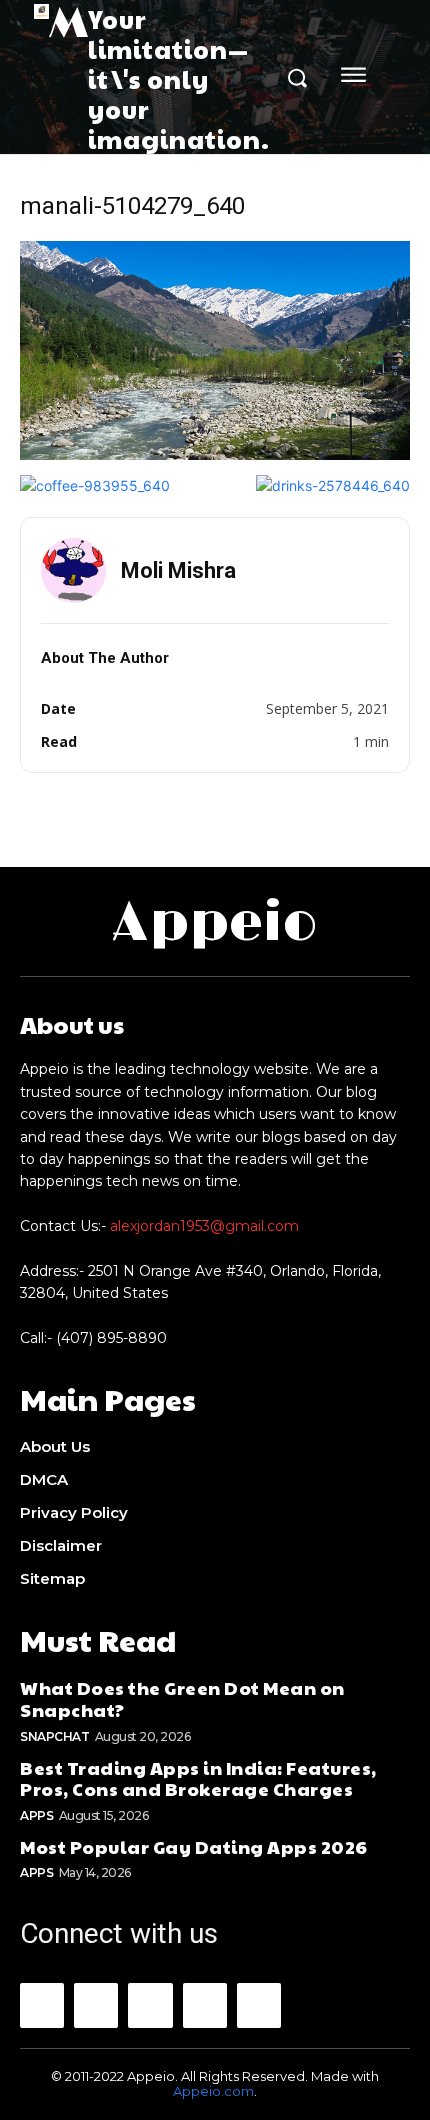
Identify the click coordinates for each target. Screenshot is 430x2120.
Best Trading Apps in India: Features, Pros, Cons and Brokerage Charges (198, 1778)
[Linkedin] (150, 2005)
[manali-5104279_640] (215, 454)
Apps (36, 1815)
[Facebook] (42, 2005)
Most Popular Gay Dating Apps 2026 (194, 1846)
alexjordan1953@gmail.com (204, 1226)
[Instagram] (96, 2005)
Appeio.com (213, 2091)
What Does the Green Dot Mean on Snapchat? (182, 1698)
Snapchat (54, 1736)
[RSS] (205, 2005)
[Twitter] (259, 2005)
